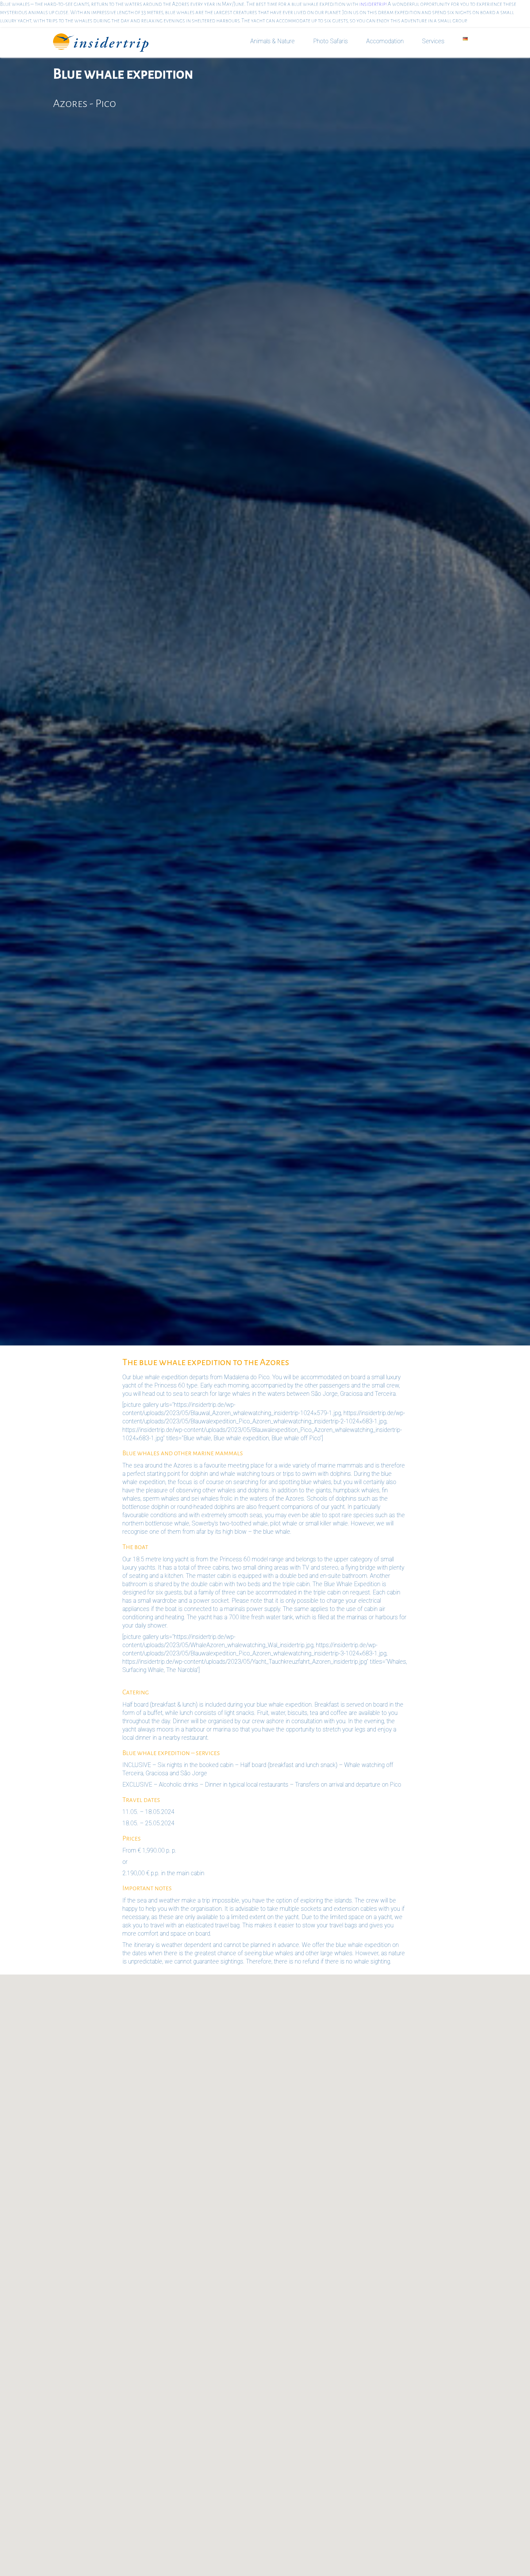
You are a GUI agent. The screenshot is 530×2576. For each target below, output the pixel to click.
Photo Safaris (330, 41)
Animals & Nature (273, 41)
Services (433, 41)
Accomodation (385, 41)
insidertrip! (373, 4)
